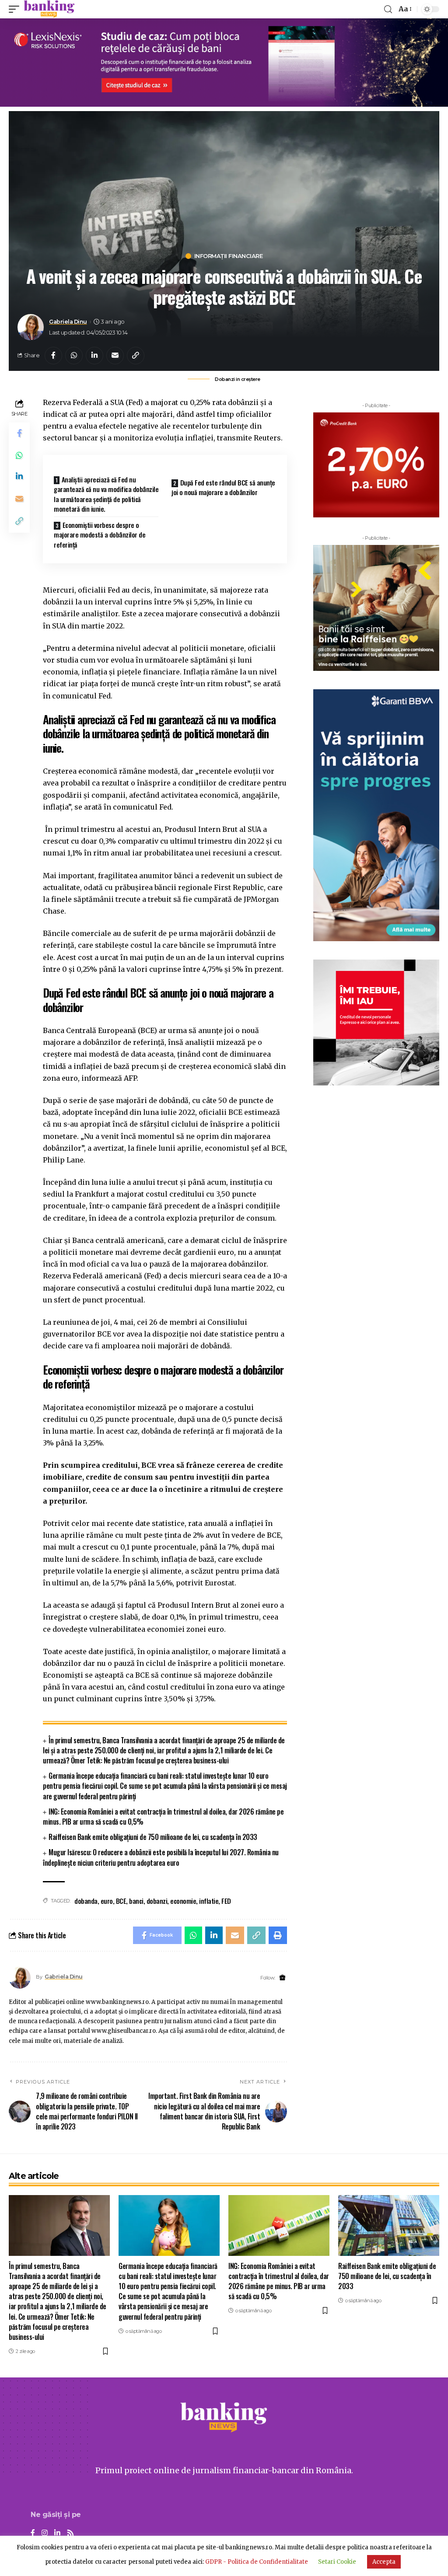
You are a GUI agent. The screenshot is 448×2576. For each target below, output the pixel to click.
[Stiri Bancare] (49, 9)
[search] (388, 9)
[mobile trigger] (16, 9)
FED (226, 1901)
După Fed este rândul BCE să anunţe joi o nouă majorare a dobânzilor (223, 487)
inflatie (209, 1901)
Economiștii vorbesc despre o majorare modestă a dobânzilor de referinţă (100, 535)
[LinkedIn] (57, 2533)
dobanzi (157, 1901)
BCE (121, 1901)
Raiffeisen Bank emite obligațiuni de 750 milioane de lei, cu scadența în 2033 (153, 1837)
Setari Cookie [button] (337, 2562)
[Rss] (70, 2533)
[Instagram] (45, 2533)
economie (183, 1901)
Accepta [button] (384, 2562)
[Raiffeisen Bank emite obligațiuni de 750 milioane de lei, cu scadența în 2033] (389, 2225)
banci (136, 1901)
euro (107, 1901)
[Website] (282, 1978)
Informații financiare (229, 256)
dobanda (86, 1901)
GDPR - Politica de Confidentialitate (257, 2562)
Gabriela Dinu (68, 322)
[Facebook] (33, 2533)
